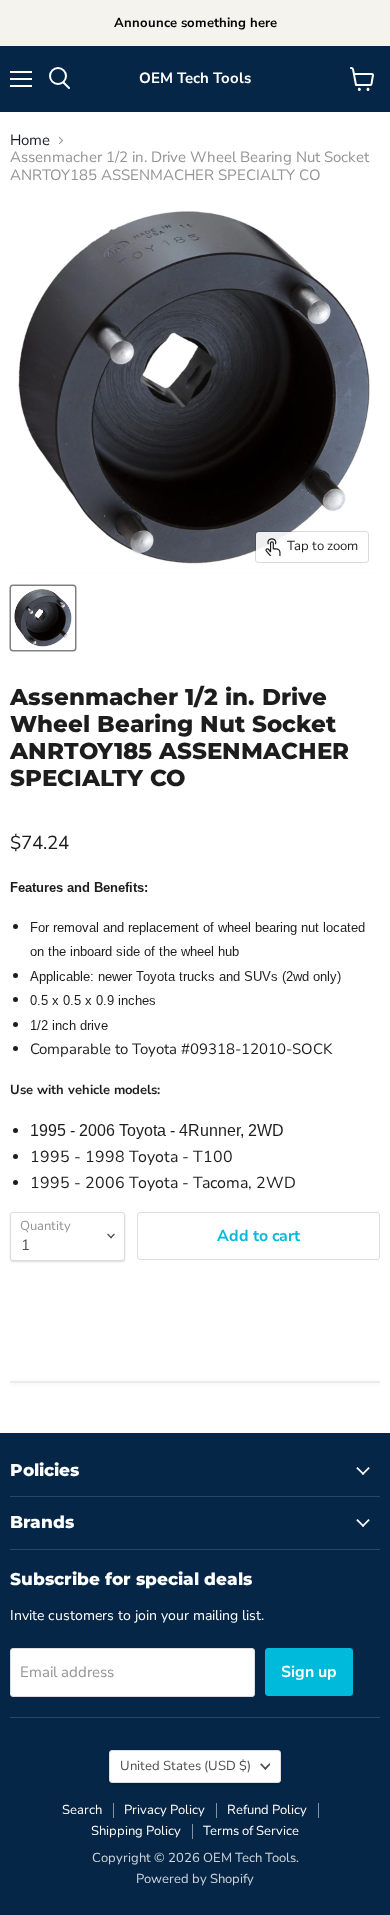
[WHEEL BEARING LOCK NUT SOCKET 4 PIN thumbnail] (43, 618)
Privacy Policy (164, 1810)
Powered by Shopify (195, 1879)
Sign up (309, 1672)
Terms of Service (251, 1831)
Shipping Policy (136, 1831)
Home (30, 140)
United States (185, 1766)
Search (82, 1810)
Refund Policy (267, 1810)
